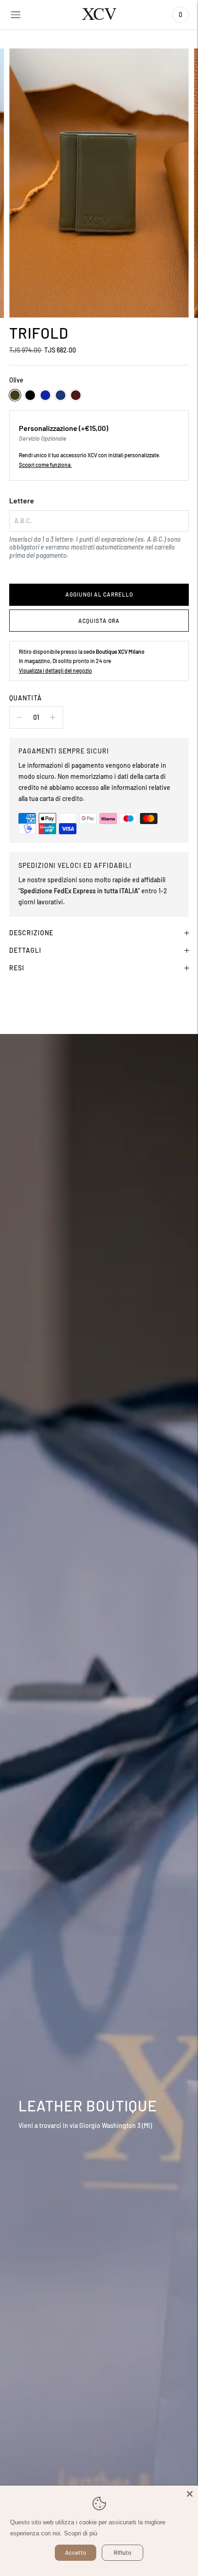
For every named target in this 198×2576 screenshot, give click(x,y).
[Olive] (15, 395)
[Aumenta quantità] (19, 717)
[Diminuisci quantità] (53, 717)
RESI (17, 968)
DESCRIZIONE (31, 933)
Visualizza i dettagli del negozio (55, 670)
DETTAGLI (25, 950)
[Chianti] (76, 395)
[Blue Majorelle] (45, 395)
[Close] (190, 2494)
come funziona (53, 465)
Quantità (26, 698)
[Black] (30, 395)
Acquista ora (99, 621)
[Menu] (16, 15)
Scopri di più (81, 2533)
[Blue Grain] (61, 395)
